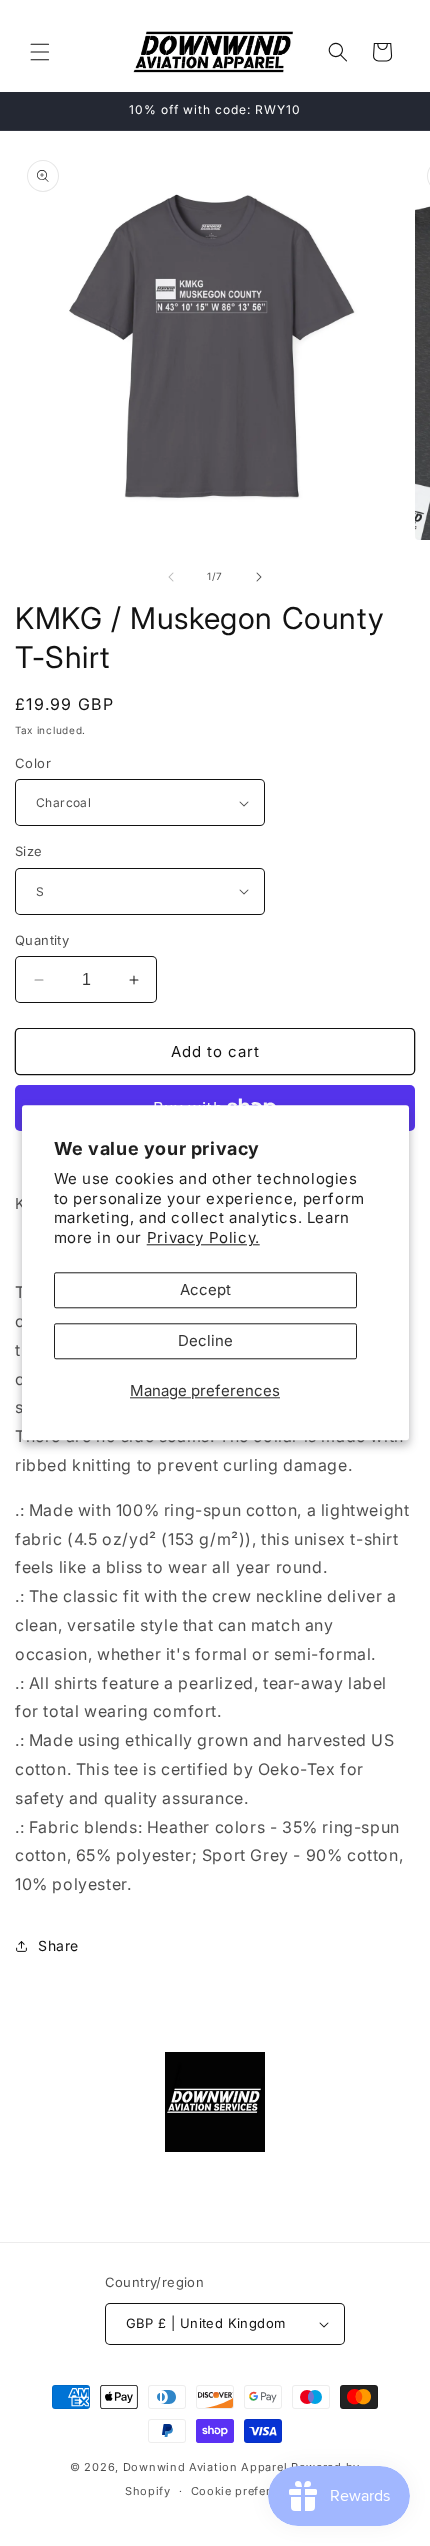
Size (29, 851)
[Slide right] (259, 577)
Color (33, 763)
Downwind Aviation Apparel (205, 2467)
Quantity (42, 940)
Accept (205, 1290)
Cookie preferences (248, 2491)
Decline (205, 1341)
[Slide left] (171, 577)
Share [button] (58, 1945)
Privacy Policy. (203, 1237)
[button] (40, 52)
